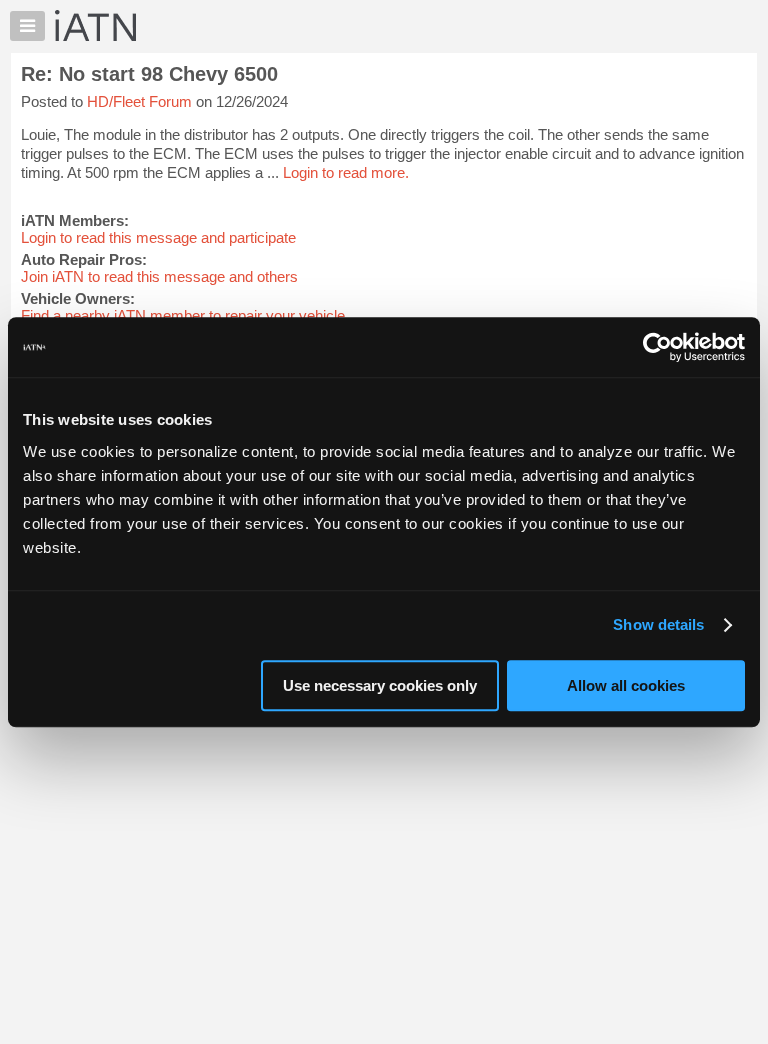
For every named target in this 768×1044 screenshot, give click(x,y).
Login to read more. (346, 172)
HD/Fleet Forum (139, 101)
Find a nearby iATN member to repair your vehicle (183, 315)
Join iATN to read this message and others (159, 276)
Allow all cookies (626, 685)
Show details (658, 624)
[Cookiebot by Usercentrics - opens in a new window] (657, 347)
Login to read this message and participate (158, 237)
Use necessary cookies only (380, 685)
